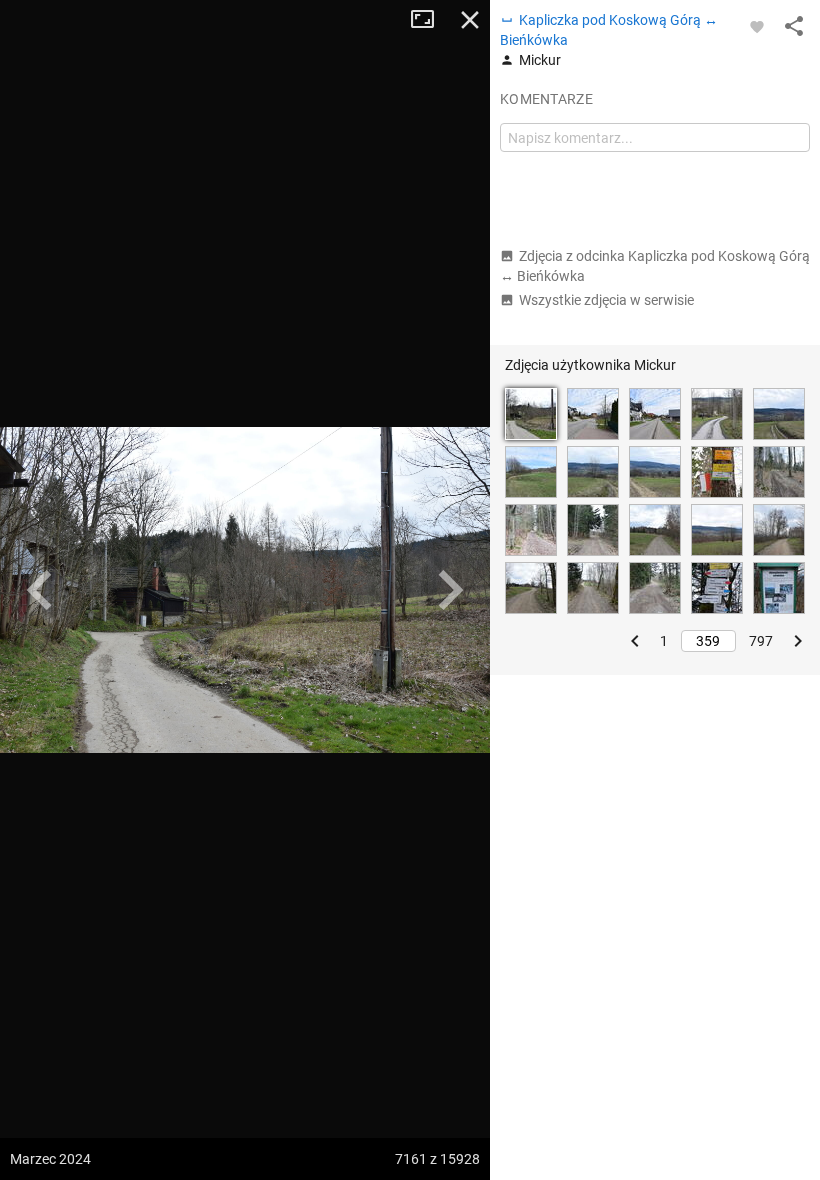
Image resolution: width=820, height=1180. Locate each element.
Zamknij (470, 20)
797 (761, 641)
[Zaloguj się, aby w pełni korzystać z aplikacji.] (757, 26)
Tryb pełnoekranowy (430, 20)
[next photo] (450, 590)
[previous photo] (40, 590)
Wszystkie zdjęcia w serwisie (606, 300)
